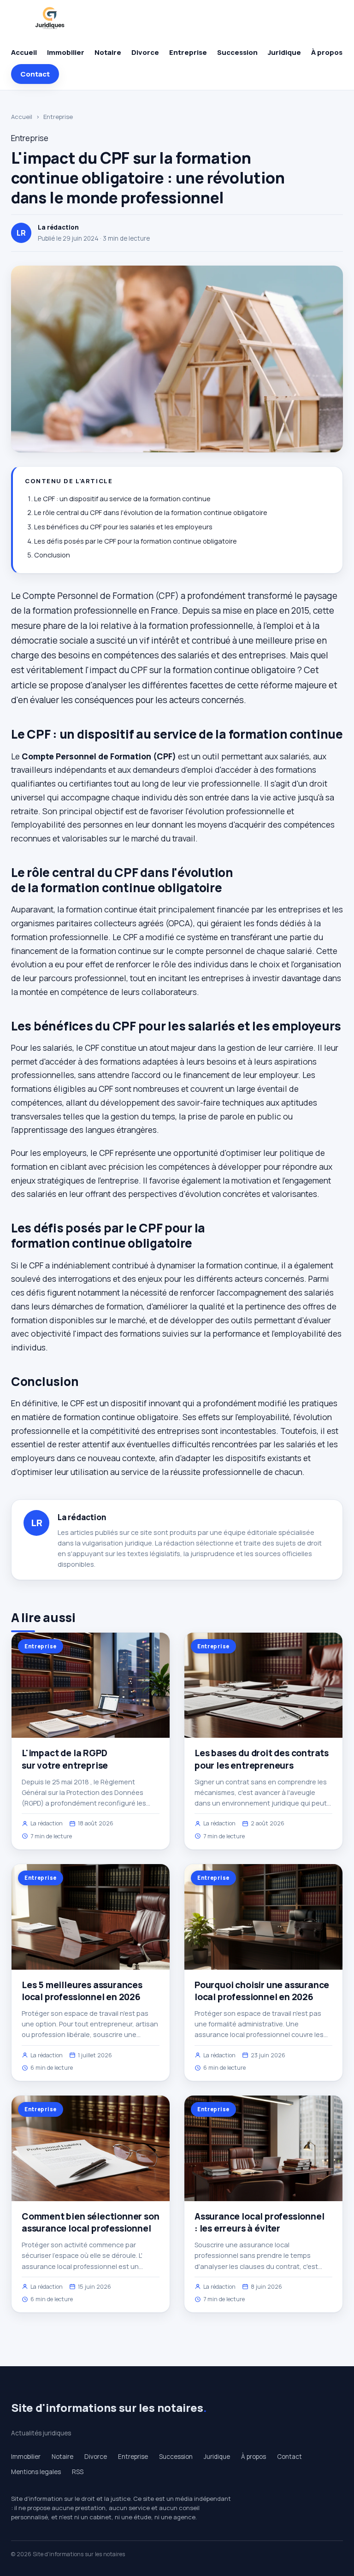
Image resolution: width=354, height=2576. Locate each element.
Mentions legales (36, 2472)
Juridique (284, 52)
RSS (78, 2472)
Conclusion (52, 555)
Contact (35, 74)
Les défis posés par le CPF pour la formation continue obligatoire (136, 541)
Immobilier (66, 52)
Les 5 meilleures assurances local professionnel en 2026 (82, 1991)
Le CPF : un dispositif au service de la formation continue (122, 499)
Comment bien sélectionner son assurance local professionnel (91, 2222)
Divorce (145, 52)
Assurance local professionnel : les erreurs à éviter (260, 2222)
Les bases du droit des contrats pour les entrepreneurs (262, 1759)
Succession (237, 52)
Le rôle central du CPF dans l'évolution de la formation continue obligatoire (151, 512)
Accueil (24, 52)
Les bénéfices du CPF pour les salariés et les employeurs (123, 527)
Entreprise (188, 52)
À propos (327, 52)
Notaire (108, 52)
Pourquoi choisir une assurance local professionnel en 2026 (262, 1991)
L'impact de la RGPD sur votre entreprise (65, 1759)
